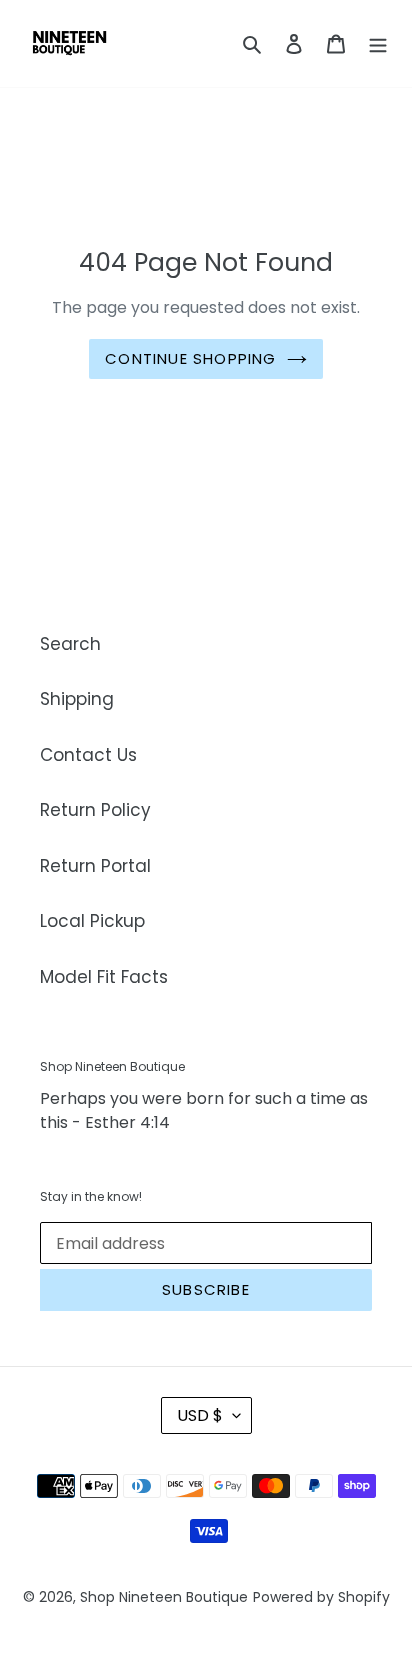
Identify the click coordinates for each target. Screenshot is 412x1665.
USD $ (200, 1415)
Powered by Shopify (321, 1597)
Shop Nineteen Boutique (164, 1597)
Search (70, 644)
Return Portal (95, 866)
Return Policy (95, 810)
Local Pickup (92, 921)
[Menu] (378, 44)
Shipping (77, 699)
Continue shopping (190, 358)
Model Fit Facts (104, 977)
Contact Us (88, 755)
